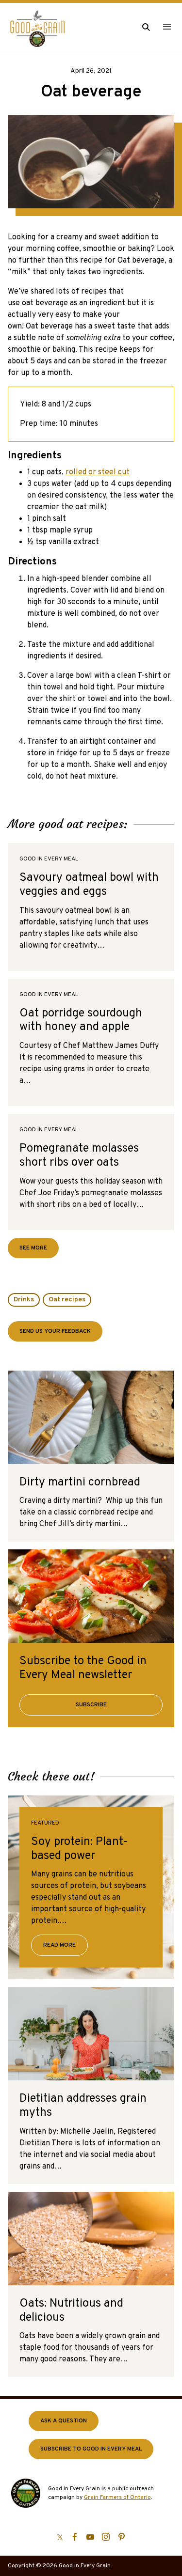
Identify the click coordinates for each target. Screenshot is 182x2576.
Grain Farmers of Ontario (117, 2498)
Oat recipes (67, 1300)
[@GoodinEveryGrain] (106, 2537)
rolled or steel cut (98, 472)
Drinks (24, 1300)
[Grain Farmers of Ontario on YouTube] (90, 2537)
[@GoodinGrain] (60, 2537)
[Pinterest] (121, 2537)
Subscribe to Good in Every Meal (91, 2449)
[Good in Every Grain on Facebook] (75, 2537)
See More (39, 1251)
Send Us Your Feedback (55, 1331)
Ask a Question (64, 2421)
